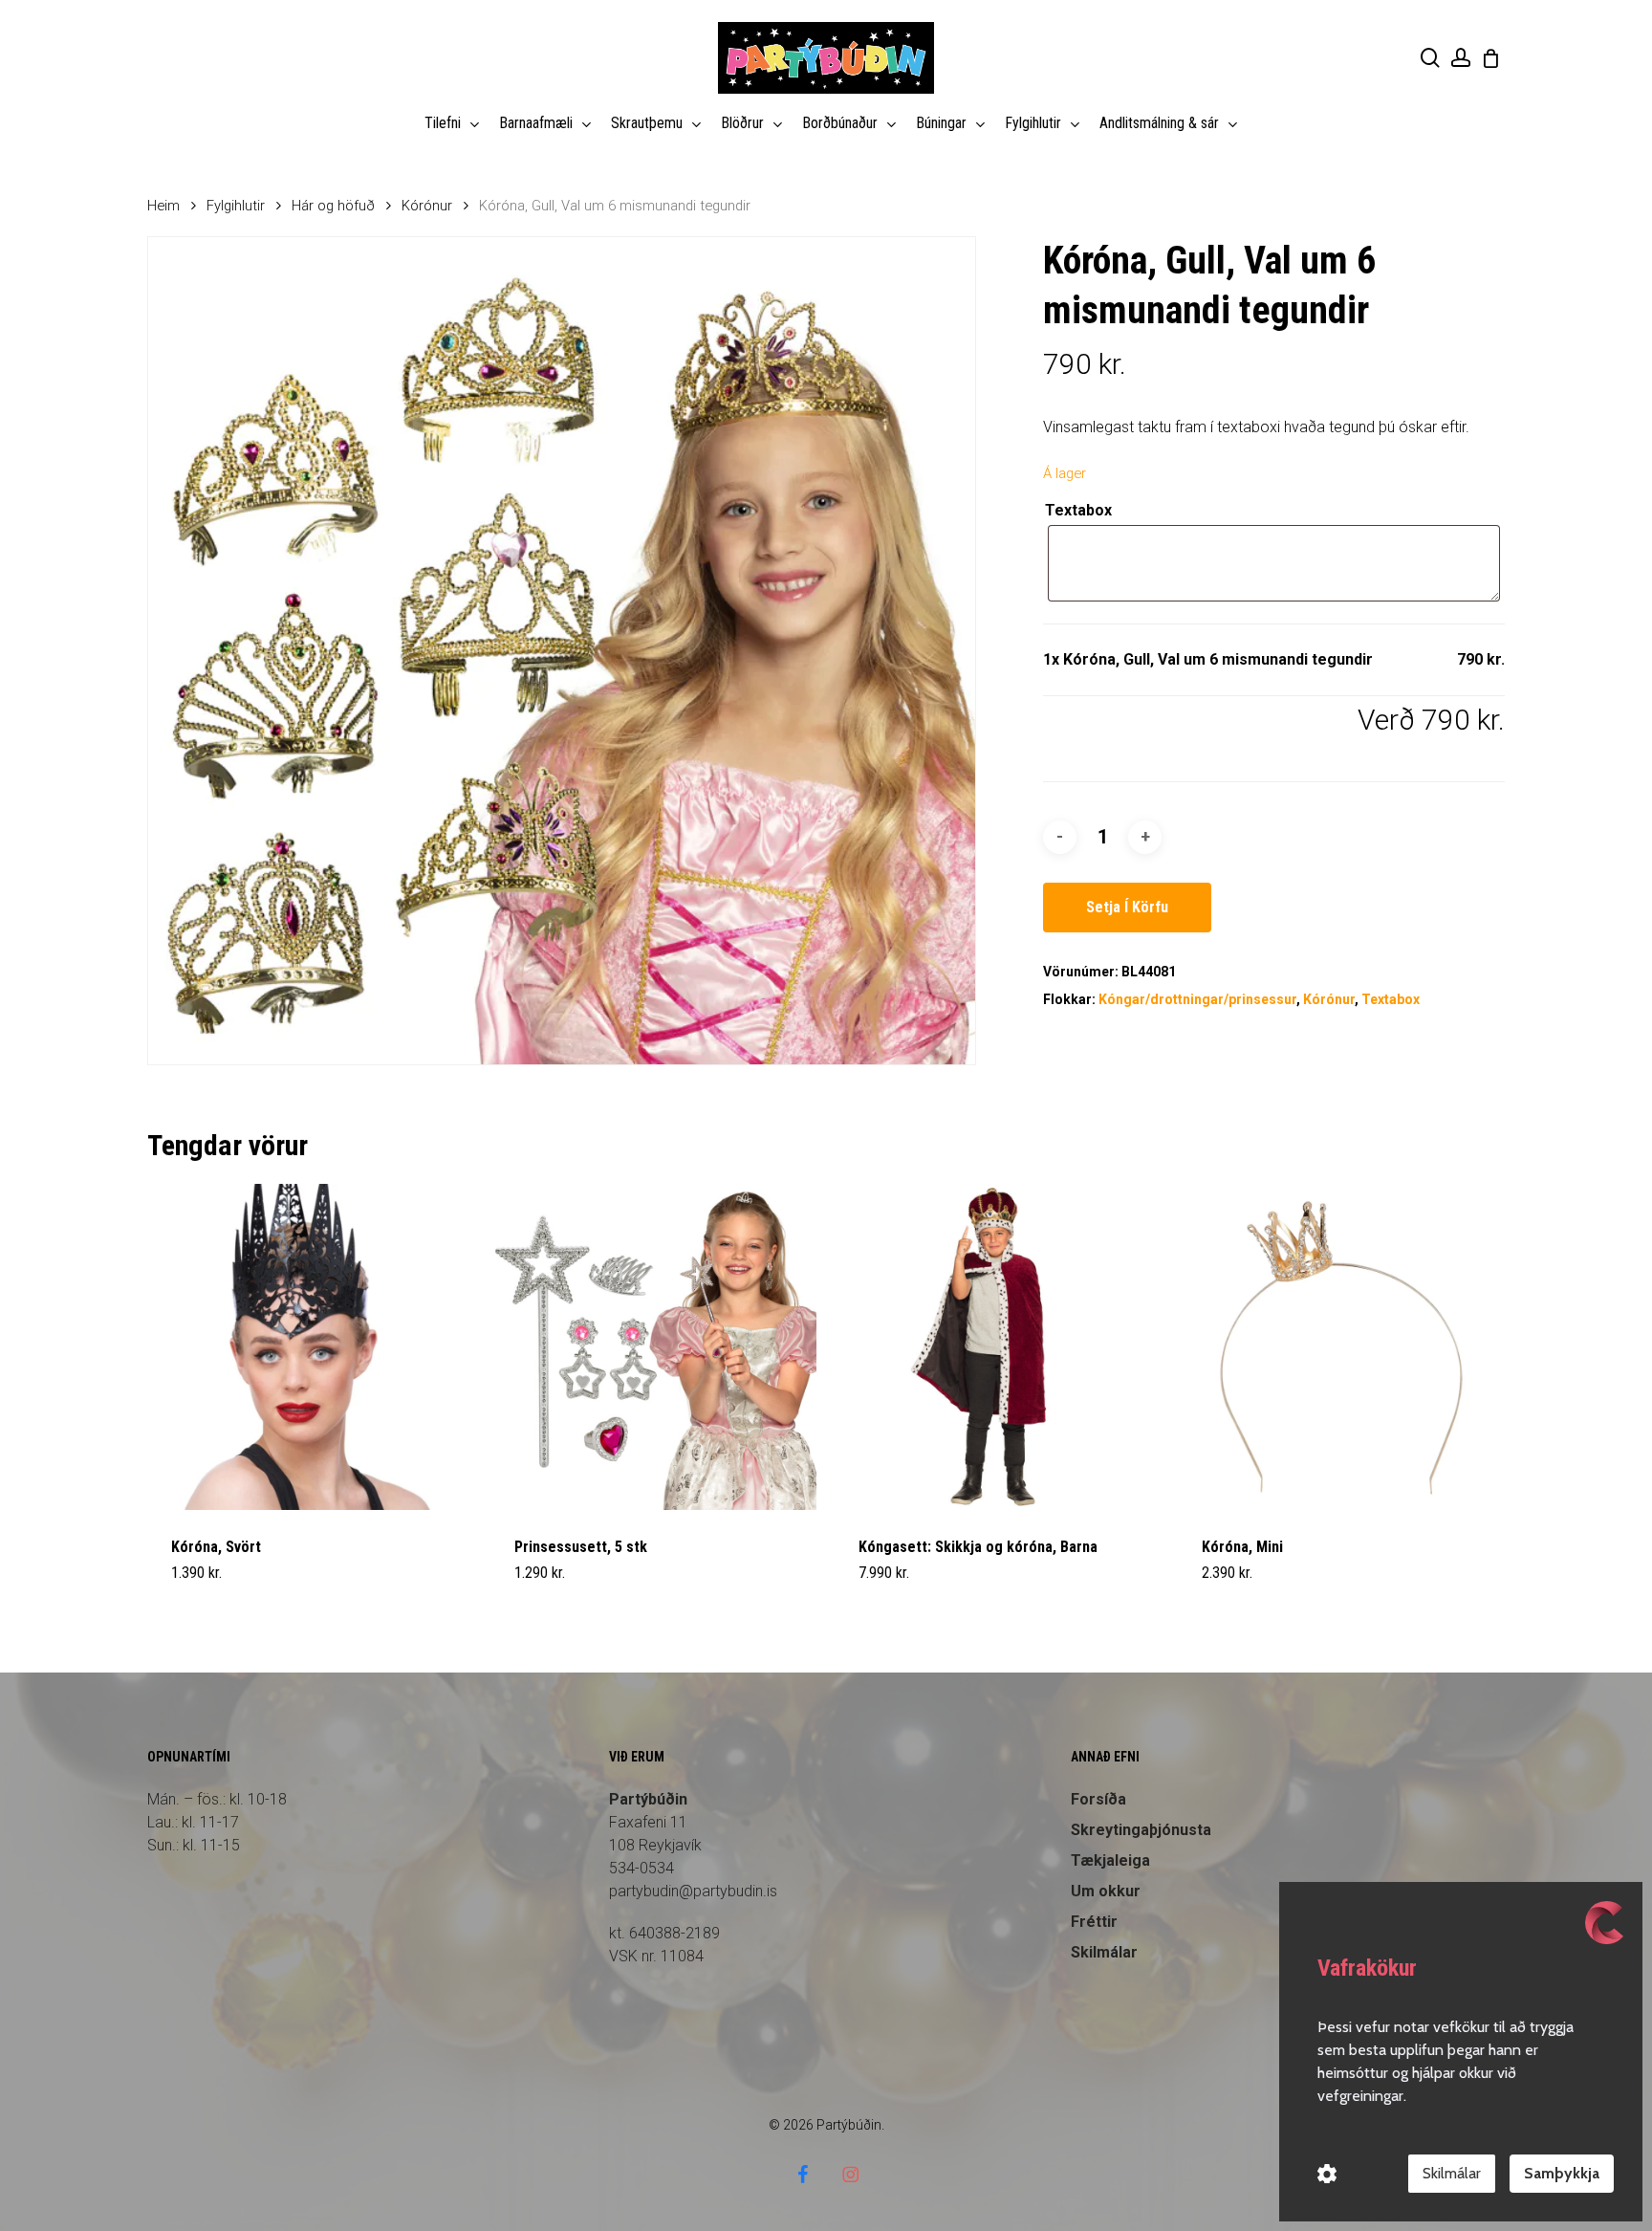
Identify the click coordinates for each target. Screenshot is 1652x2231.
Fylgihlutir (236, 206)
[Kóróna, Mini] (1341, 1347)
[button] (216, 1585)
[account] (1461, 58)
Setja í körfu (1127, 907)
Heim (163, 206)
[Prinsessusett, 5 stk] (653, 1347)
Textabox (1078, 510)
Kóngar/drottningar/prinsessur (1197, 999)
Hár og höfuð (333, 206)
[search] (1430, 58)
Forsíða (1098, 1799)
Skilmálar (1452, 2173)
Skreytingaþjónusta (1141, 1830)
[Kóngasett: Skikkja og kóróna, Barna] (998, 1347)
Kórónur (427, 206)
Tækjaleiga (1110, 1860)
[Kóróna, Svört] (310, 1347)
